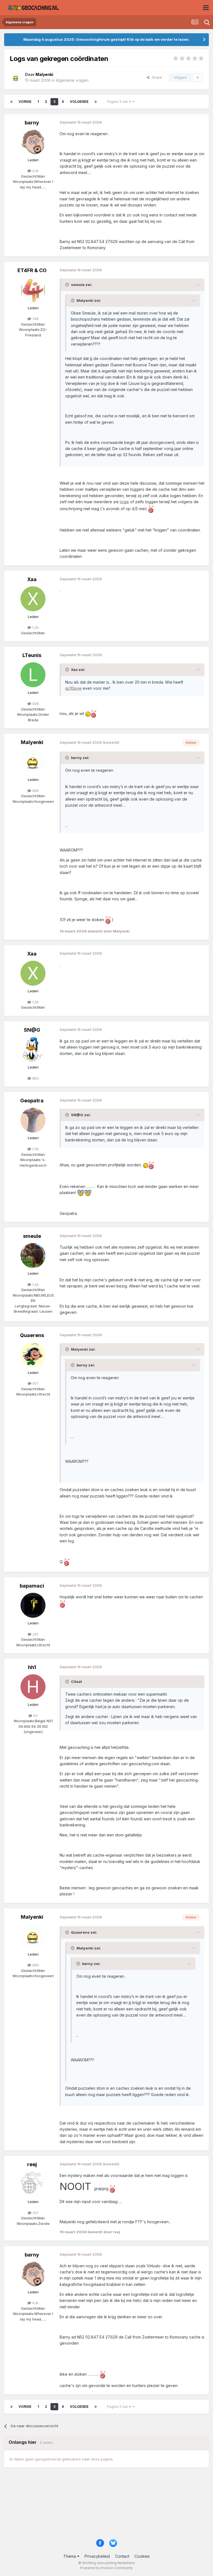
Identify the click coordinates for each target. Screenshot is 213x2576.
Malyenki (32, 742)
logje (124, 502)
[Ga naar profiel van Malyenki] (16, 78)
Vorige (25, 102)
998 (35, 704)
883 (35, 1078)
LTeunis (32, 655)
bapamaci (32, 1586)
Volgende (79, 102)
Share (156, 77)
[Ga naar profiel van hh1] (33, 1687)
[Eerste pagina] (11, 102)
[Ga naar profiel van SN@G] (33, 1049)
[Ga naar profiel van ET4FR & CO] (33, 290)
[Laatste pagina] (96, 102)
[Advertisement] (106, 2506)
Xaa (32, 579)
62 (35, 1716)
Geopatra (32, 1101)
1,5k (35, 627)
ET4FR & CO (32, 270)
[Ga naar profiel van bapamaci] (33, 1605)
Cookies (142, 2556)
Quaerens (32, 1335)
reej (32, 2164)
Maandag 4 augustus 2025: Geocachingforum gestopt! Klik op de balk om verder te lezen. (106, 39)
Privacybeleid (97, 2556)
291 (35, 1634)
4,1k (35, 171)
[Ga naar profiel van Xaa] (33, 599)
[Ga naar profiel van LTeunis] (33, 675)
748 (35, 319)
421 (35, 2213)
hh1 (32, 1667)
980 (35, 791)
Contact (122, 2556)
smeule (32, 1236)
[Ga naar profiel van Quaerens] (33, 1355)
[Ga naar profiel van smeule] (33, 1256)
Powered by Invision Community (106, 2568)
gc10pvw (73, 688)
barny (32, 123)
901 (35, 1383)
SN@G (32, 1030)
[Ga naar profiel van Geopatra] (33, 1120)
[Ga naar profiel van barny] (33, 142)
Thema (70, 2556)
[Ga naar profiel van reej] (33, 2184)
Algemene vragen (72, 80)
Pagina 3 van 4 (120, 102)
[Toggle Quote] (68, 285)
